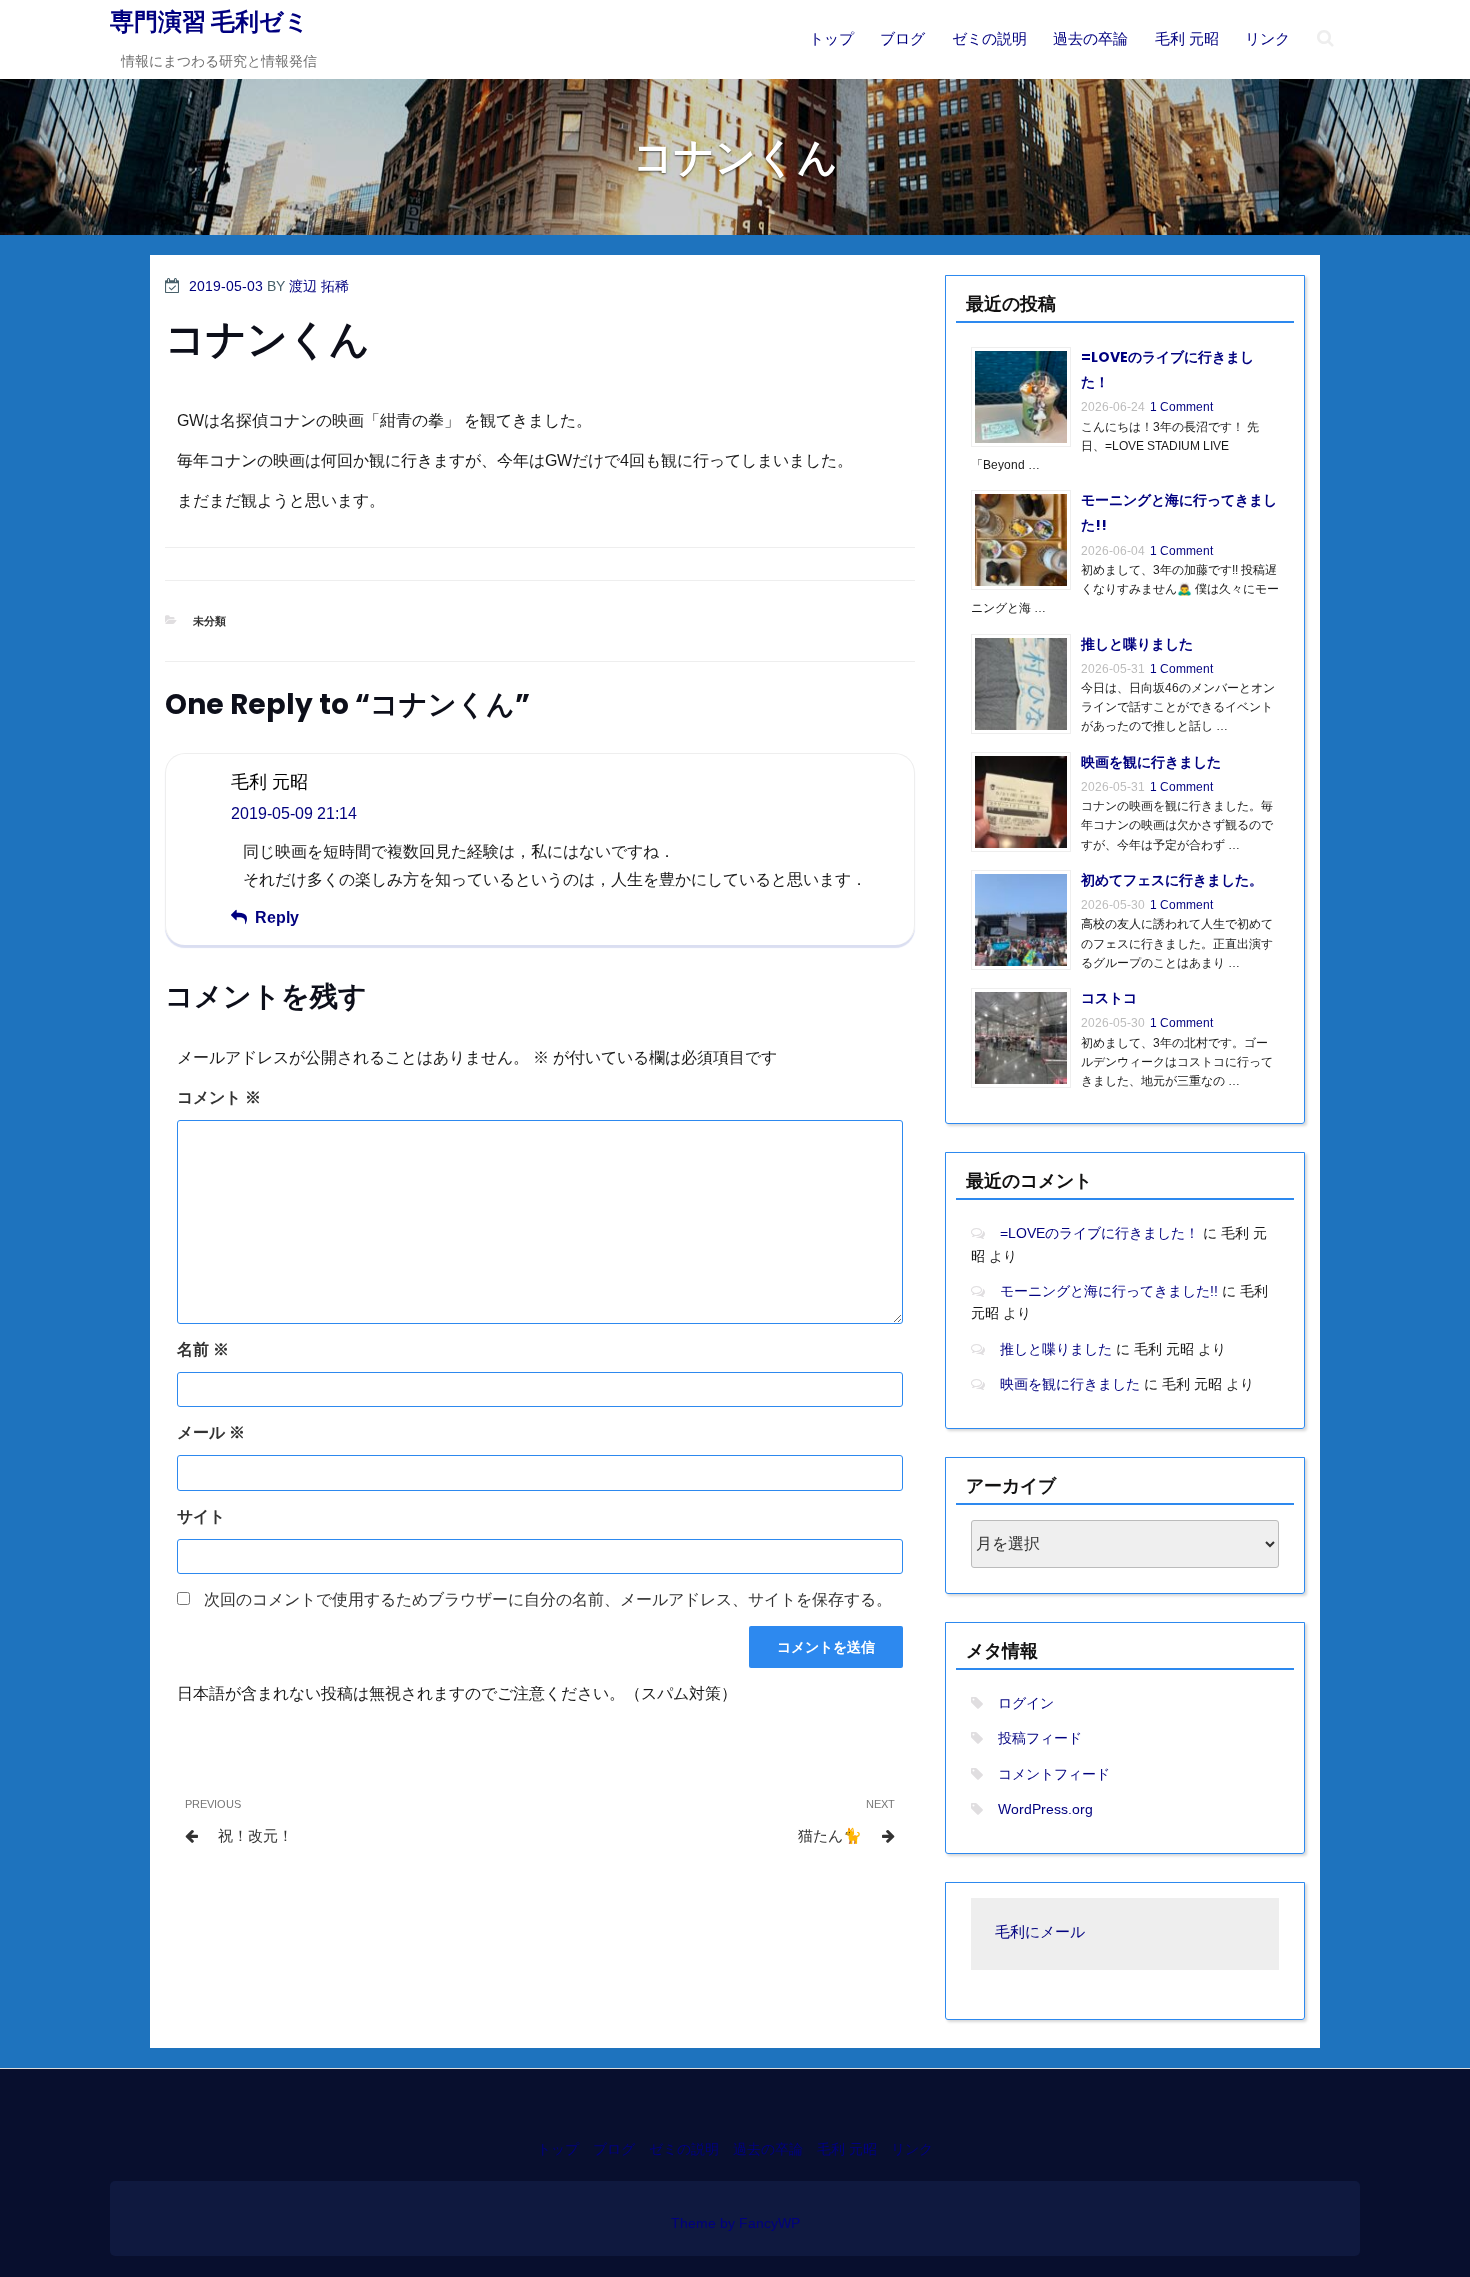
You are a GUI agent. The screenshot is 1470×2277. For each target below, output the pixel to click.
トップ (831, 38)
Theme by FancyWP (735, 2223)
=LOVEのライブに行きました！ (1099, 1233)
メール (211, 1432)
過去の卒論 (1090, 38)
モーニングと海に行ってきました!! (1109, 1291)
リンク (1267, 38)
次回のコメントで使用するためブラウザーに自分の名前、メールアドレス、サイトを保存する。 (548, 1599)
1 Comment (1181, 407)
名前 (203, 1349)
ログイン (1026, 1703)
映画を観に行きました (1151, 762)
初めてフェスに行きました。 (1172, 880)
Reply (277, 917)
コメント (219, 1097)
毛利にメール (1040, 1933)
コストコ (1109, 998)
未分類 (209, 621)
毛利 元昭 (1187, 38)
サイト (201, 1516)
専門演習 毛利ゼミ (209, 21)
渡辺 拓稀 (319, 286)
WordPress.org (1045, 1809)
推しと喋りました (1137, 644)
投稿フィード (1040, 1738)
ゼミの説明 (989, 38)
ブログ (902, 38)
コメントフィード (1054, 1774)
